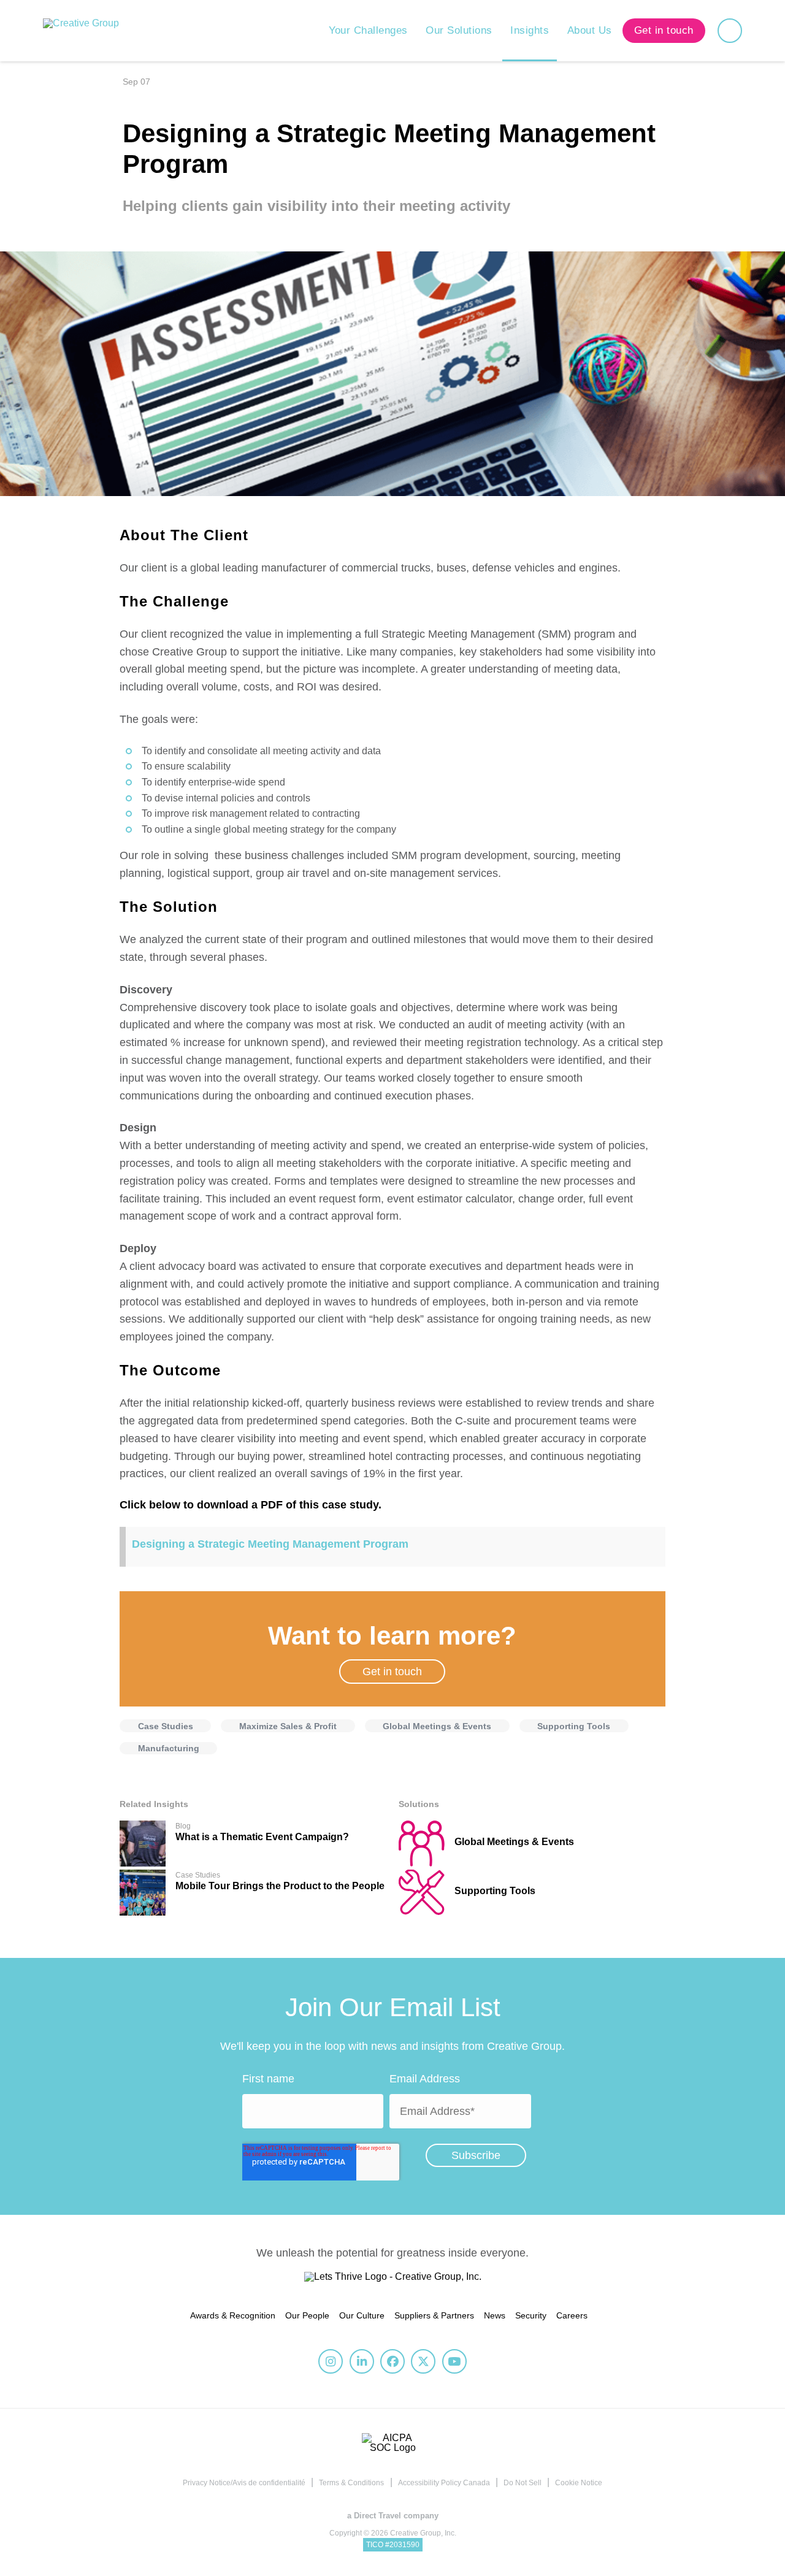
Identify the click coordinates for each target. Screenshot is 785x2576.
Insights (530, 30)
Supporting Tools (574, 1726)
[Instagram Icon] (331, 2361)
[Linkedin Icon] (775, 508)
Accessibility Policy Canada (444, 2483)
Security (531, 2315)
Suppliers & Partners (434, 2315)
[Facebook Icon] (775, 545)
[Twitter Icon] (775, 527)
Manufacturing (169, 1748)
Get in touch (392, 1672)
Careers (572, 2315)
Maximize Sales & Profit (288, 1726)
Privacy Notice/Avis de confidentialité (244, 2483)
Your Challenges (368, 30)
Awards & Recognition (233, 2315)
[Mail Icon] (775, 564)
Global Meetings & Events (437, 1726)
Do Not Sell (523, 2483)
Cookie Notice (579, 2483)
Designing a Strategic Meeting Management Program (270, 1544)
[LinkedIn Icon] (362, 2361)
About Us (590, 30)
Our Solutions (459, 30)
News (495, 2315)
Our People (307, 2315)
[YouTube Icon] (454, 2361)
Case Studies (166, 1726)
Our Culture (362, 2315)
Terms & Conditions (351, 2483)
